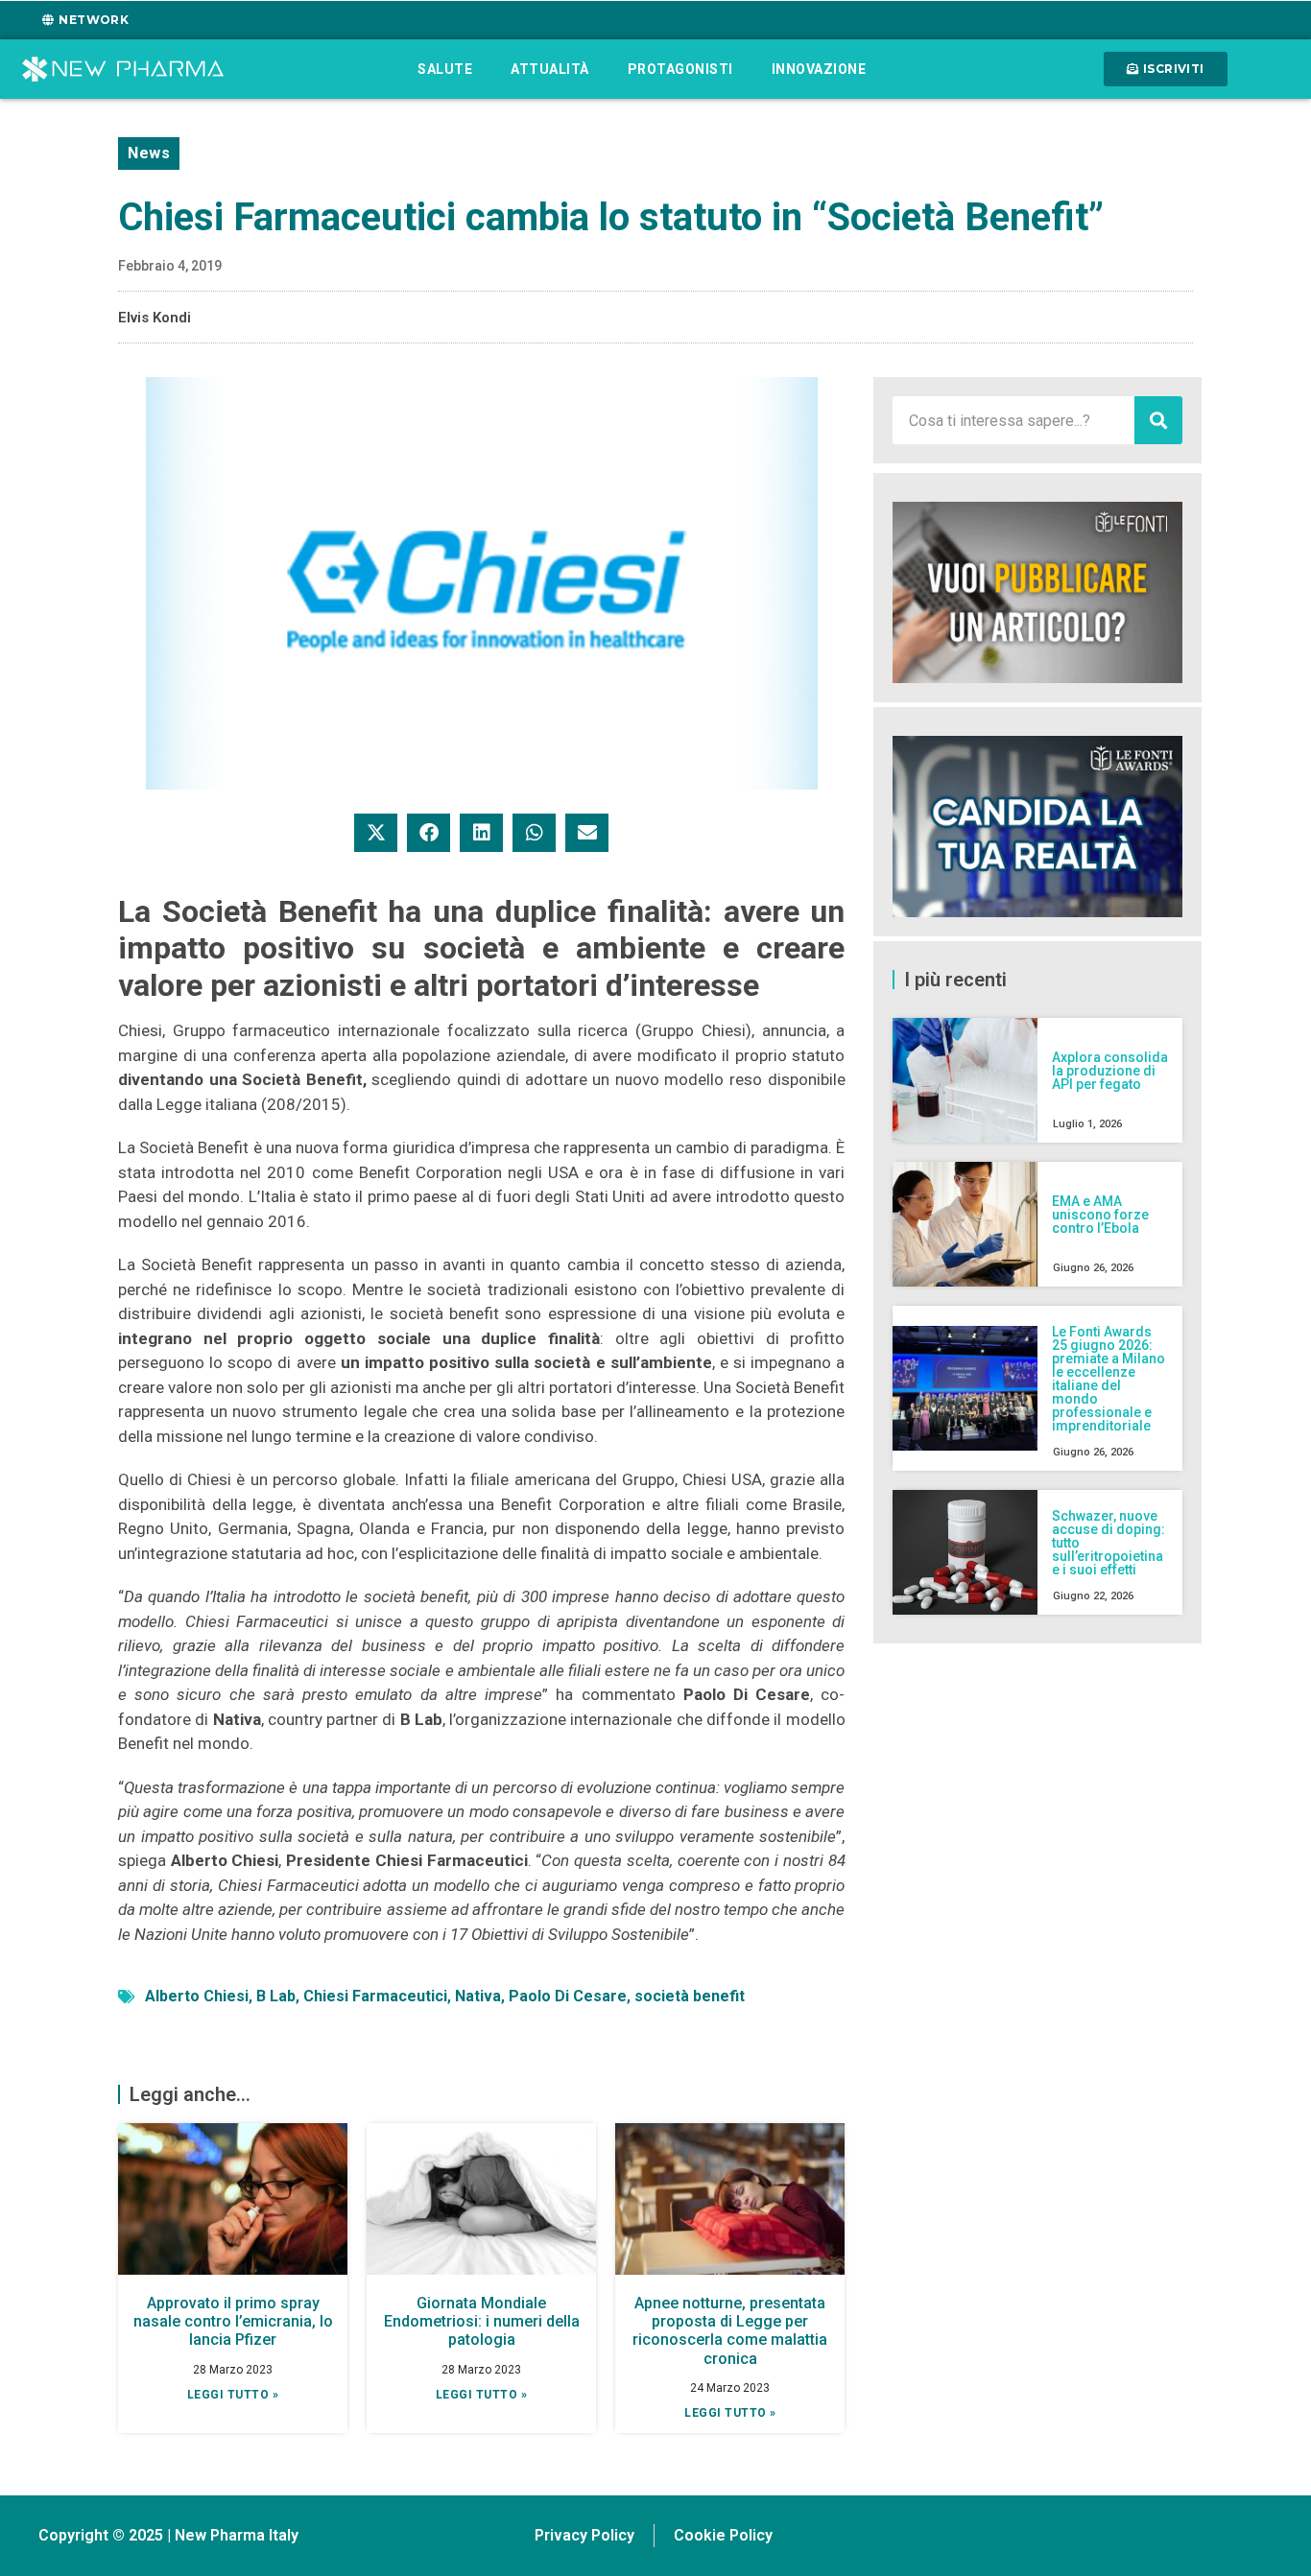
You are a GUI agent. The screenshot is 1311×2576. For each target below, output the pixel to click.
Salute (445, 69)
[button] (376, 833)
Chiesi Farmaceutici (375, 1996)
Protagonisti (680, 69)
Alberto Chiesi (197, 1996)
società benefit (690, 1996)
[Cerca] (1158, 420)
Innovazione (819, 69)
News (149, 153)
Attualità (550, 69)
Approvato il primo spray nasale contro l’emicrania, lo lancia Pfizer (233, 2321)
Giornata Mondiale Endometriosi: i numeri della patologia (482, 2321)
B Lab (276, 1996)
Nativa (478, 1996)
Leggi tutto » (233, 2395)
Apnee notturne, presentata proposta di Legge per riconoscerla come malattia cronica (730, 2331)
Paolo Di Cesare (568, 1996)
